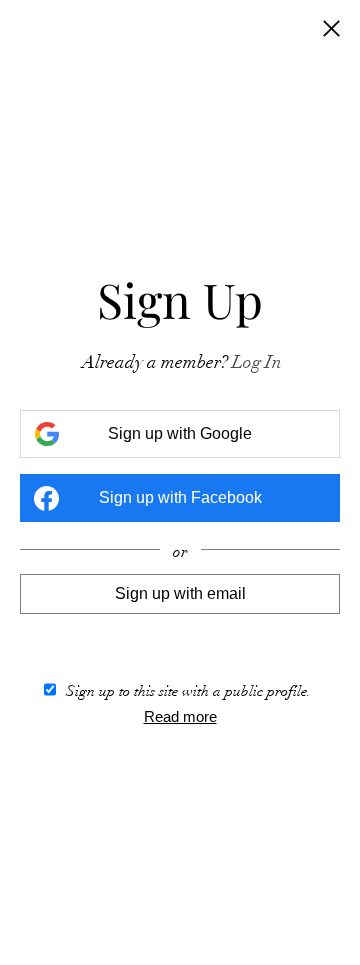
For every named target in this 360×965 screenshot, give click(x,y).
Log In (257, 362)
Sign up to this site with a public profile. (188, 691)
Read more (180, 716)
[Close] (331, 30)
